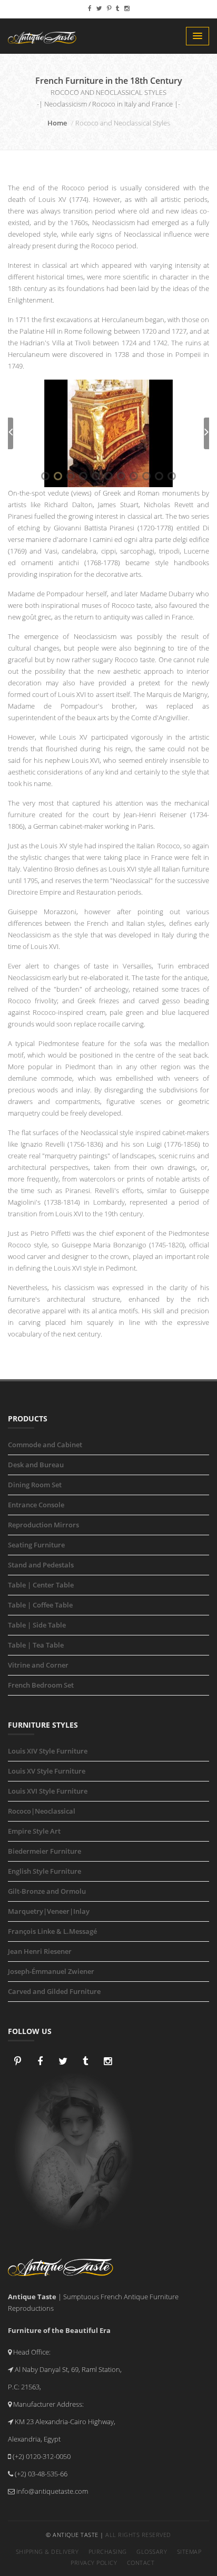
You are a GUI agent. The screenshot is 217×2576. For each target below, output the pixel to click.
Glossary (152, 2551)
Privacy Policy (94, 2563)
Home (57, 123)
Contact (141, 2563)
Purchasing (108, 2551)
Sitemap (189, 2551)
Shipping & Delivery (47, 2551)
